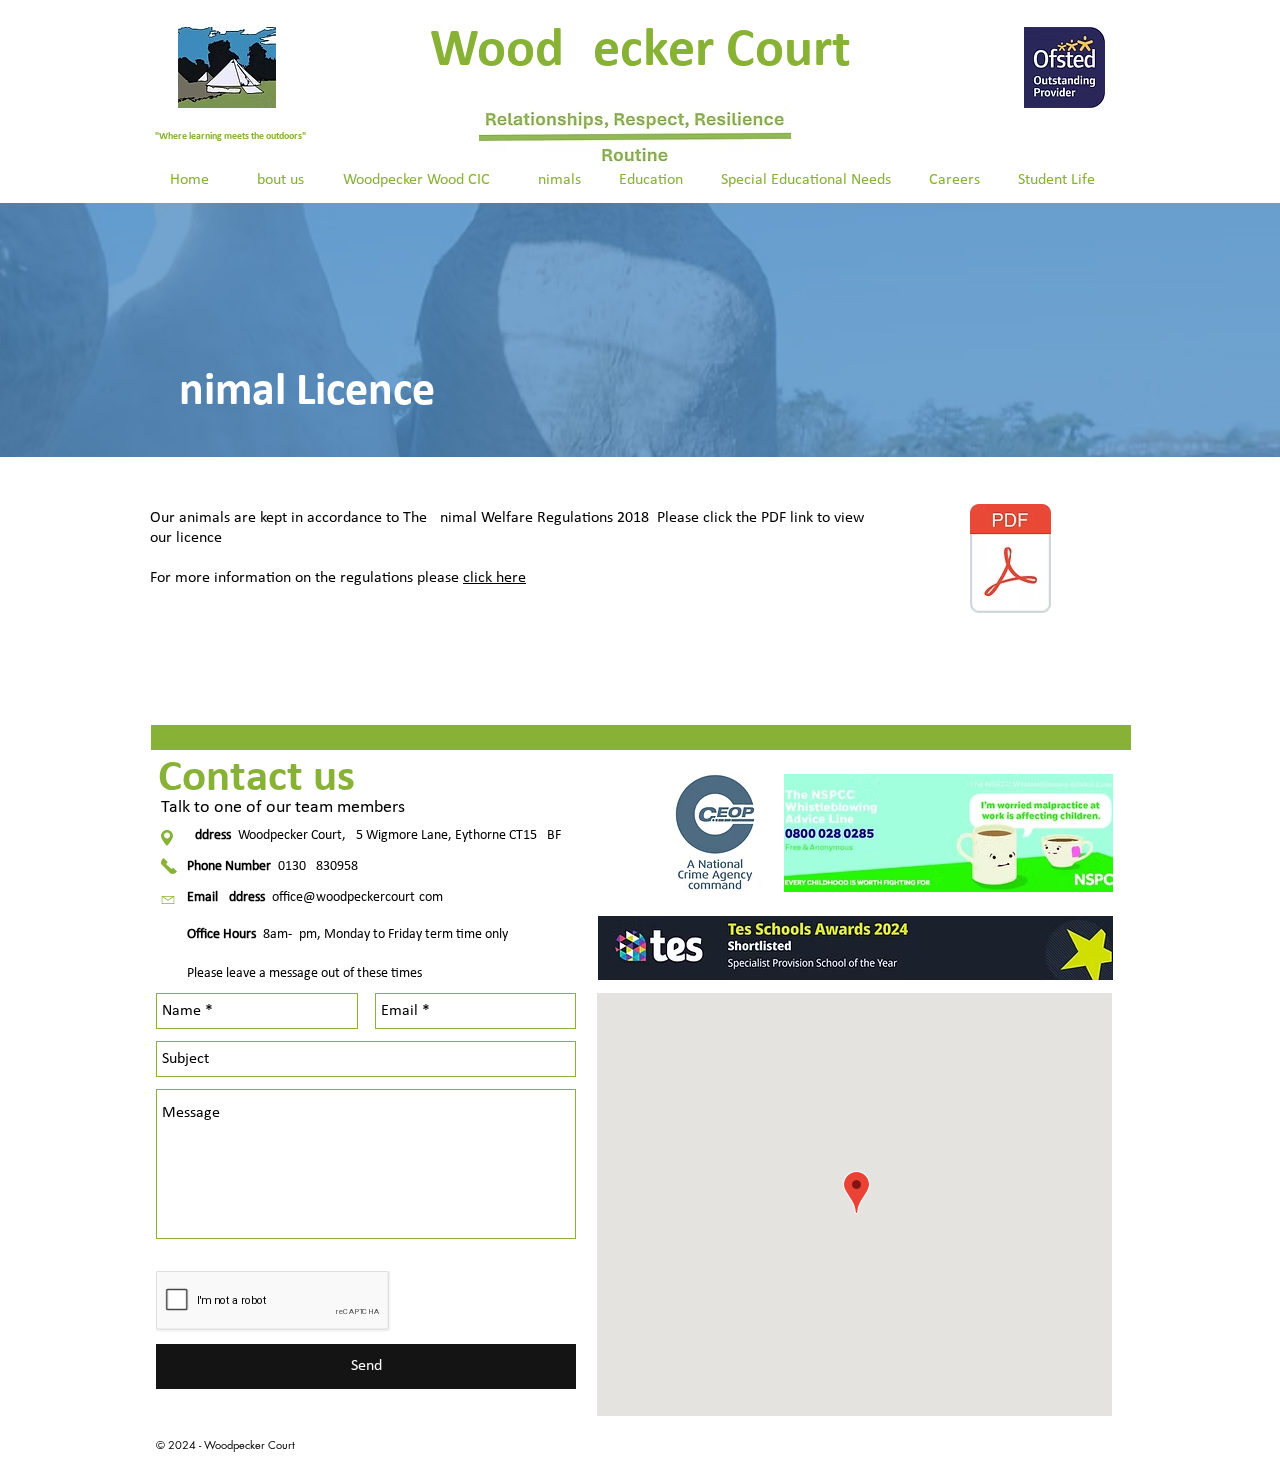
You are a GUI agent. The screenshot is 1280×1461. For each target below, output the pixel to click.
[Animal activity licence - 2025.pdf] (1010, 561)
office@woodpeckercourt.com (357, 897)
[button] (275, 180)
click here (494, 578)
